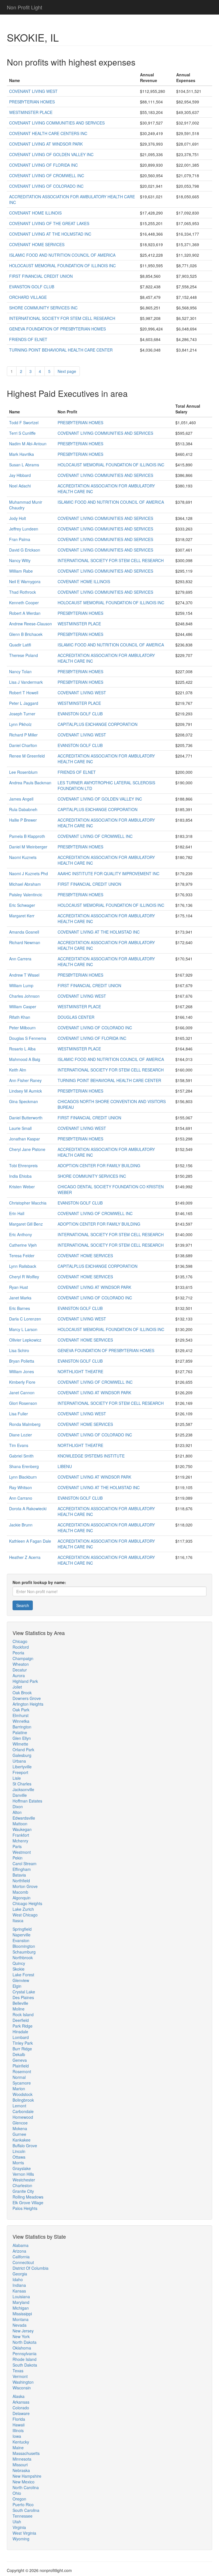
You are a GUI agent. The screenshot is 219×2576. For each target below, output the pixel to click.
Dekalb (19, 2054)
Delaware (21, 2413)
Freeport (20, 1772)
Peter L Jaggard (24, 703)
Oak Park (21, 1710)
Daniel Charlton (23, 745)
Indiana (19, 2285)
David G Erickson (25, 550)
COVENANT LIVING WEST (33, 91)
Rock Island (23, 2014)
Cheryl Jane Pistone (27, 1149)
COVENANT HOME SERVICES (37, 244)
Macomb (20, 1892)
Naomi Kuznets (23, 857)
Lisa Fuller (19, 1414)
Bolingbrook (23, 2100)
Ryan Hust (19, 1287)
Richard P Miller (23, 735)
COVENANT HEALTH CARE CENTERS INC (48, 133)
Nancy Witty (20, 560)
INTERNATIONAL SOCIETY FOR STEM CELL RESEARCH (62, 318)
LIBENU (65, 1466)
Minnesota (22, 2459)
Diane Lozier (21, 1435)
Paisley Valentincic (26, 895)
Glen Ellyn (22, 1738)
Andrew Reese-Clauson (31, 624)
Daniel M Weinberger (28, 847)
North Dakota (25, 2342)
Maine (18, 2448)
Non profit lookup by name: (39, 1582)
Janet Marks (20, 1298)
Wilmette (20, 1744)
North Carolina (26, 2487)
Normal (19, 2077)
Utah (17, 2522)
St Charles (22, 1784)
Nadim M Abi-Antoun (28, 444)
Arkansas (21, 2402)
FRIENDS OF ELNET (28, 339)
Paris (17, 1846)
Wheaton (21, 1664)
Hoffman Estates (27, 1801)
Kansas (19, 2291)
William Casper (23, 1007)
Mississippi (22, 2314)
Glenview (21, 1980)
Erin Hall (17, 1213)
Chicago (20, 1641)
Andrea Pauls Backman (30, 783)
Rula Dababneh (23, 809)
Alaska (19, 2396)
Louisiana (21, 2297)
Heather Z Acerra (25, 1557)
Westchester (24, 2180)
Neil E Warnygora (25, 581)
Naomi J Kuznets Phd (29, 873)
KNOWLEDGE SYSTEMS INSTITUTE (91, 1456)
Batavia (19, 1875)
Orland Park (23, 1750)
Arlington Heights (28, 1704)
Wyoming (21, 2539)
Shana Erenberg (24, 1466)
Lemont (19, 2106)
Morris (18, 2163)
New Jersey (23, 2331)
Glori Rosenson (23, 1403)
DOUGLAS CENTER (76, 1017)
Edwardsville (24, 1818)
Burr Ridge (22, 2049)
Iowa (17, 2436)
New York (21, 2336)
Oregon (19, 2499)
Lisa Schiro (19, 1350)
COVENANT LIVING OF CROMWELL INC (47, 175)
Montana (21, 2319)
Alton (17, 1812)
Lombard (21, 2037)
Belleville (20, 2003)
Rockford (21, 1647)
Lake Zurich (23, 1909)
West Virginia (24, 2533)
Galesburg (22, 1755)
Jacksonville (23, 1789)
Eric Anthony (21, 1234)
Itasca (18, 1920)
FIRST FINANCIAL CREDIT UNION (41, 276)
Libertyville (22, 1767)
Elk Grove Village (28, 2203)
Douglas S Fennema (28, 1038)
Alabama (21, 2245)
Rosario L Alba (22, 1049)
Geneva (20, 2060)
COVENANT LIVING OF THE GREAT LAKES (49, 223)
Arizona (19, 2251)
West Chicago (25, 1915)
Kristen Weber (22, 1187)
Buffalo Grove (25, 2146)
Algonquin (22, 1898)
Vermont (20, 2376)
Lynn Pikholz (20, 724)
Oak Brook (22, 1693)
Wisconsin (22, 2388)
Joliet (17, 1687)
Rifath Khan (20, 1017)
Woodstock (23, 2094)
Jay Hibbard (20, 475)
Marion (19, 2089)
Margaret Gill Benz (26, 1224)
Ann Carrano (21, 1498)
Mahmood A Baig (25, 1059)
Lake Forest (23, 1975)
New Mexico (24, 2482)
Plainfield (21, 2066)
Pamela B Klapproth (27, 836)
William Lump (21, 985)
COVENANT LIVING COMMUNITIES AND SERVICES (57, 123)
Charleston (22, 2185)
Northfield (21, 1881)
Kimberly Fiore (22, 1382)
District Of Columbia (31, 2268)
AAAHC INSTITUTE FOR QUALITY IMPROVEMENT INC (109, 873)
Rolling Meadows (28, 2197)
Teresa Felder (22, 1256)
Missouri (20, 2465)
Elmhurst (21, 1715)
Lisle (17, 1778)
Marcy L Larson (23, 1329)
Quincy (19, 1963)
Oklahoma (22, 2348)
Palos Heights (25, 2208)
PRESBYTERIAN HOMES (32, 102)
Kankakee (22, 2140)
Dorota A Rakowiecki (28, 1509)
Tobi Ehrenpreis (23, 1165)
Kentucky (21, 2442)
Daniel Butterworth (26, 1118)
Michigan (21, 2308)
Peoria (18, 1653)
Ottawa (19, 2157)
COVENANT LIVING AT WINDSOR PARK (46, 144)
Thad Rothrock (23, 592)
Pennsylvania (25, 2353)
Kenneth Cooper (24, 603)
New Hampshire (27, 2476)
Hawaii (19, 2425)
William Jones (22, 1371)
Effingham (22, 1869)
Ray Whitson (21, 1487)
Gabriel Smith (21, 1456)
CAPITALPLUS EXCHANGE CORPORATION (98, 724)
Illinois (18, 2430)
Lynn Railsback (23, 1266)
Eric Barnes (20, 1308)
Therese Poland (24, 655)
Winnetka (21, 1721)
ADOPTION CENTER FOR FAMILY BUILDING (99, 1165)
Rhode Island (25, 2359)
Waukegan (22, 1829)
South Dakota (25, 2365)
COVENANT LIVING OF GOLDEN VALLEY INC (51, 154)
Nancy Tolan (20, 671)
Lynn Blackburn (23, 1477)
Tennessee (23, 2516)
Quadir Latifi (20, 645)
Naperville (22, 1935)
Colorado (21, 2408)
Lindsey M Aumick (26, 1091)
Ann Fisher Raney (25, 1080)
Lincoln (19, 2151)
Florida (19, 2419)
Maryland (21, 2302)
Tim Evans (19, 1445)
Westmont (22, 1852)
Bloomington (24, 1946)
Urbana (19, 1761)
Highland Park (25, 1681)
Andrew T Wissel (24, 975)
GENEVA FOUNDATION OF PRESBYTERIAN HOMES (57, 329)
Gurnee (19, 2134)
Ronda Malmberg (25, 1424)
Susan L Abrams (24, 465)
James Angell (21, 799)
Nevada (20, 2325)
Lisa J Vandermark (26, 682)
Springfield (22, 1929)
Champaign (23, 1658)
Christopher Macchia (28, 1203)
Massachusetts (26, 2453)
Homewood (23, 2117)
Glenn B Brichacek (26, 634)
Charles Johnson (24, 996)
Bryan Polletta (22, 1361)
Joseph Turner (22, 714)
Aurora (19, 1675)
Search (23, 1605)
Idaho (18, 2279)
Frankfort (21, 1835)
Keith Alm (18, 1070)
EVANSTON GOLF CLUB (32, 287)
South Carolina (26, 2510)
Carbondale (23, 2111)
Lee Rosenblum (23, 772)
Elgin (17, 1986)
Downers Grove (27, 1698)
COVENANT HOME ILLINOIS (35, 213)
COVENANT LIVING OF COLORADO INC (46, 186)
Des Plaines (23, 1997)
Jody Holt (18, 518)
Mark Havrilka (22, 454)
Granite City (23, 2191)
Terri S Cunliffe (22, 433)
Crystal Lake (24, 1992)
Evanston (21, 1940)
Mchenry (20, 1841)
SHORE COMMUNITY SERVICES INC (43, 308)
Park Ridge (23, 2026)
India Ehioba (20, 1176)
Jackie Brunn (21, 1525)
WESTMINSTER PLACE (31, 112)
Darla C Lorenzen (25, 1319)
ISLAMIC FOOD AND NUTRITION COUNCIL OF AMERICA (62, 255)
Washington (23, 2382)
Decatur (20, 1670)
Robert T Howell (24, 693)
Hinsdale (20, 2032)
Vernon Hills (23, 2174)
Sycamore (22, 2083)
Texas (18, 2371)
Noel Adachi (20, 486)
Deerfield (21, 2020)
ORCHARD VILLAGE (28, 297)
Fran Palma (20, 539)
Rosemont (22, 2071)
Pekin (18, 1858)
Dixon (18, 1807)
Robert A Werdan (25, 613)
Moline (19, 2009)
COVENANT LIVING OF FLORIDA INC (43, 165)
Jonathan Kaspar (25, 1139)
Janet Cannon (22, 1393)
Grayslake (22, 2168)
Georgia (20, 2274)
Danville (20, 1795)
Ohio (17, 2493)
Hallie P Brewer (23, 820)
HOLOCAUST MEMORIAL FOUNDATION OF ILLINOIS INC (62, 266)
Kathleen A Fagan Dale (30, 1541)
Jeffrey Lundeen (24, 529)
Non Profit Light (25, 7)
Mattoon (20, 1824)
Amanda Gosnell (24, 932)
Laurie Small (20, 1128)
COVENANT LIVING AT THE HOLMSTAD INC (50, 234)
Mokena (20, 2128)
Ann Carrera (20, 959)
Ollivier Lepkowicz (25, 1340)
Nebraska (21, 2470)
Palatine (20, 1732)
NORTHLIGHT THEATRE (80, 1371)
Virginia (19, 2527)
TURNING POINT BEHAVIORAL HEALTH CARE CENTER (61, 350)
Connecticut (23, 2262)
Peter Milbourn (22, 1028)
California (21, 2257)
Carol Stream (25, 1863)
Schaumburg (24, 1952)
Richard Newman (25, 942)
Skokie (19, 1969)
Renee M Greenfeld (27, 756)
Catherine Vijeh (23, 1245)
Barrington (22, 1727)
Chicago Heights (27, 1903)
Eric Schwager (22, 905)
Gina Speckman (24, 1101)
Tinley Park (23, 2043)
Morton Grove (25, 1886)
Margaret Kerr (22, 916)
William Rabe (21, 571)
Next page (67, 371)
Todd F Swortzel (24, 422)
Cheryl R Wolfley (24, 1277)
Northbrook (23, 1957)
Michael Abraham (25, 884)
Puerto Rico (23, 2504)
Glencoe (20, 2123)
